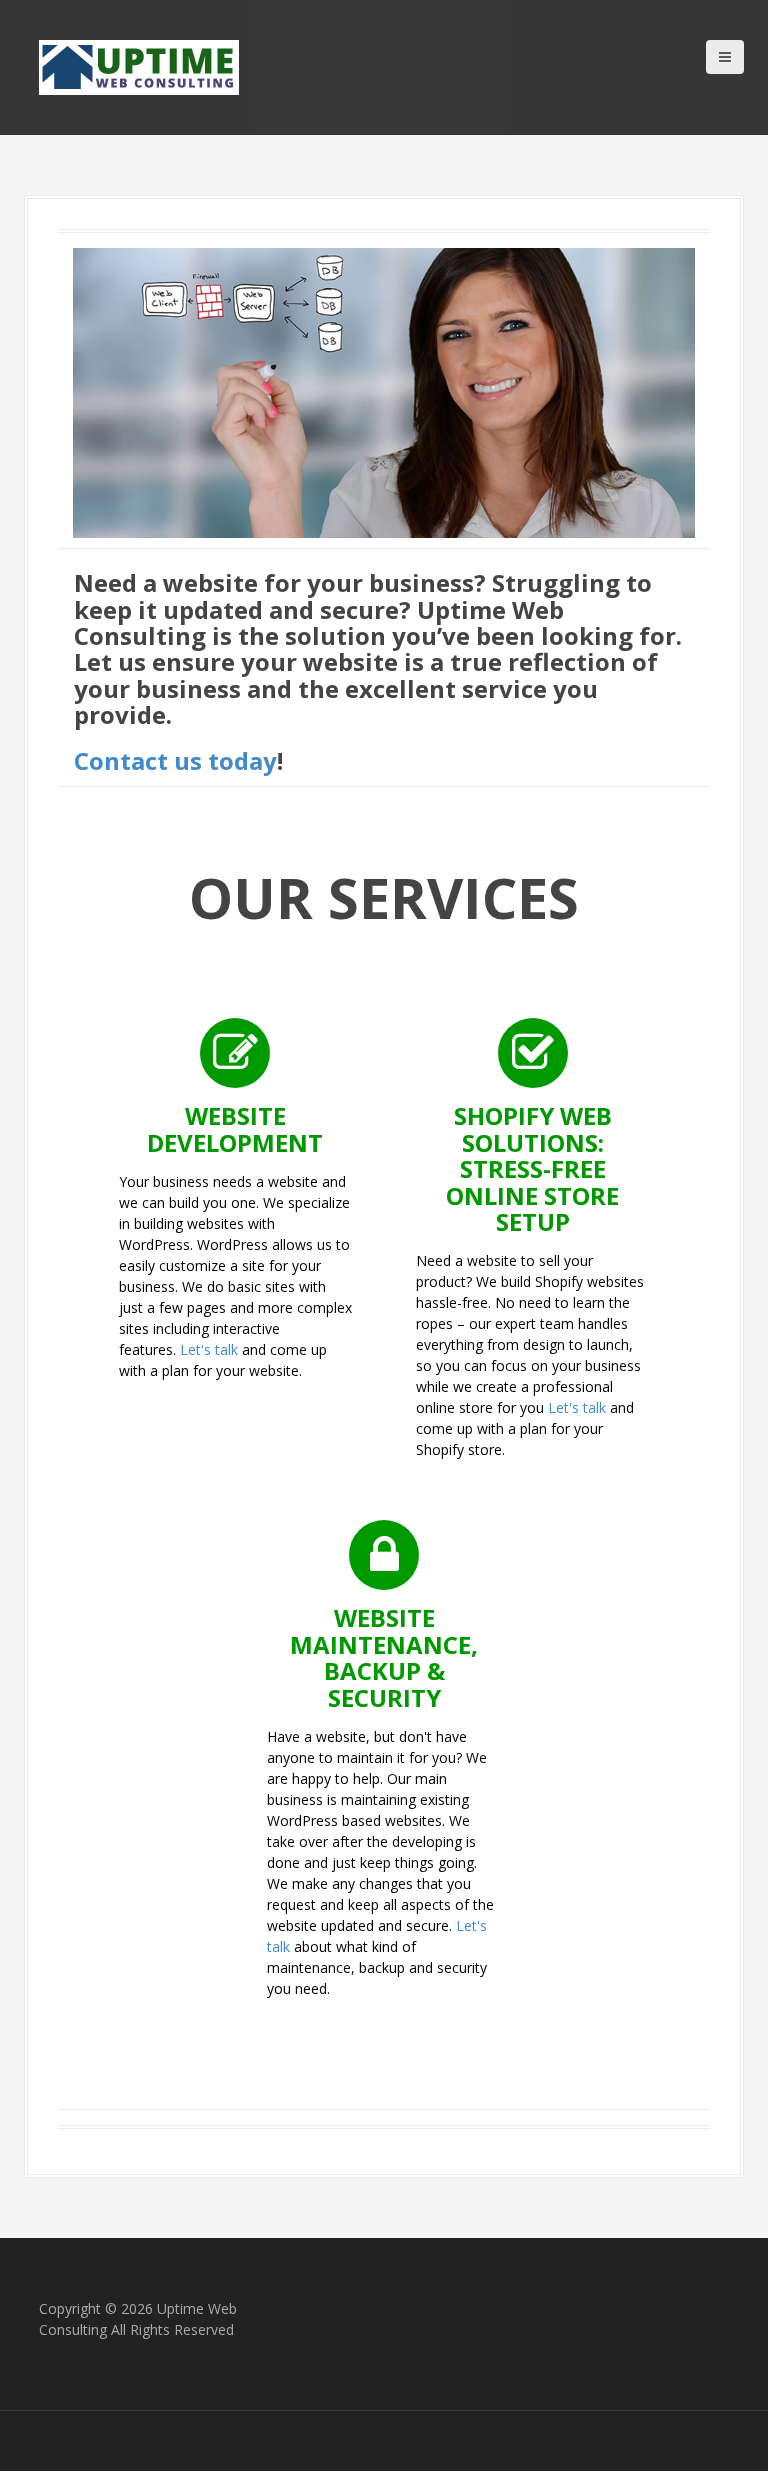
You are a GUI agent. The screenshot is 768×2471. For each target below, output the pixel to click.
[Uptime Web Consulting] (139, 65)
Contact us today (175, 760)
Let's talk (209, 1349)
